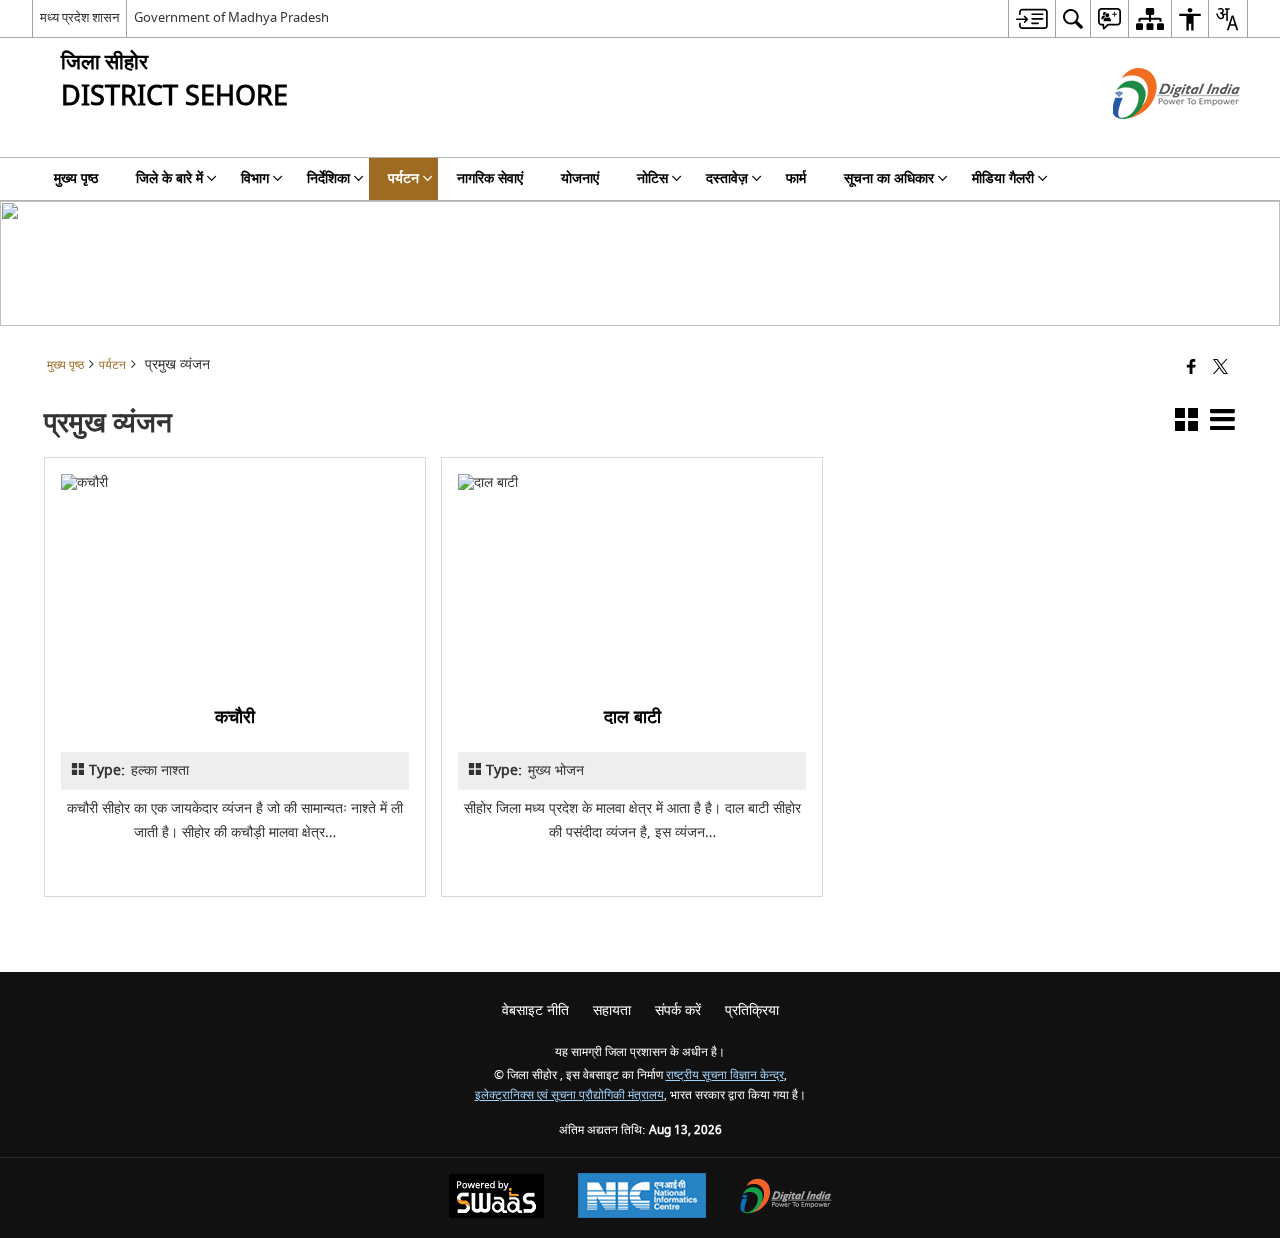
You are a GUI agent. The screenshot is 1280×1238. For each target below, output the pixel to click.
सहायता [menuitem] (612, 1010)
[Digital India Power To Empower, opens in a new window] (786, 1198)
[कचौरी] (235, 579)
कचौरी (235, 717)
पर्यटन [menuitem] (403, 178)
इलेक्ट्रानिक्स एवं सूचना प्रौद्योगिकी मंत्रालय (569, 1095)
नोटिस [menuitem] (652, 178)
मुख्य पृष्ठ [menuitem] (76, 178)
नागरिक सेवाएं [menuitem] (490, 178)
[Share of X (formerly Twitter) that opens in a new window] (1220, 368)
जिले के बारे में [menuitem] (169, 178)
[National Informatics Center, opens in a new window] (642, 1198)
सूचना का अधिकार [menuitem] (889, 178)
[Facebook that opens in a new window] (1191, 368)
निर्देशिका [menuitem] (328, 178)
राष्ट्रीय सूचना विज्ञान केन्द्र (725, 1075)
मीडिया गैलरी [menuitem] (1003, 178)
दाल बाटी (632, 717)
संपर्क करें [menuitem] (678, 1010)
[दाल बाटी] (632, 579)
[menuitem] (1031, 18)
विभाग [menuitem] (255, 178)
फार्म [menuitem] (796, 178)
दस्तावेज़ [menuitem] (727, 178)
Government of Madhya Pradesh (231, 17)
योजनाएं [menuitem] (580, 178)
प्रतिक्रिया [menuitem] (752, 1010)
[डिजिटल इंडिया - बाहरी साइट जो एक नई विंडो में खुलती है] (1151, 136)
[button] (1186, 423)
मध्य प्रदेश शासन (79, 17)
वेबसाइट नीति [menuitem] (535, 1010)
